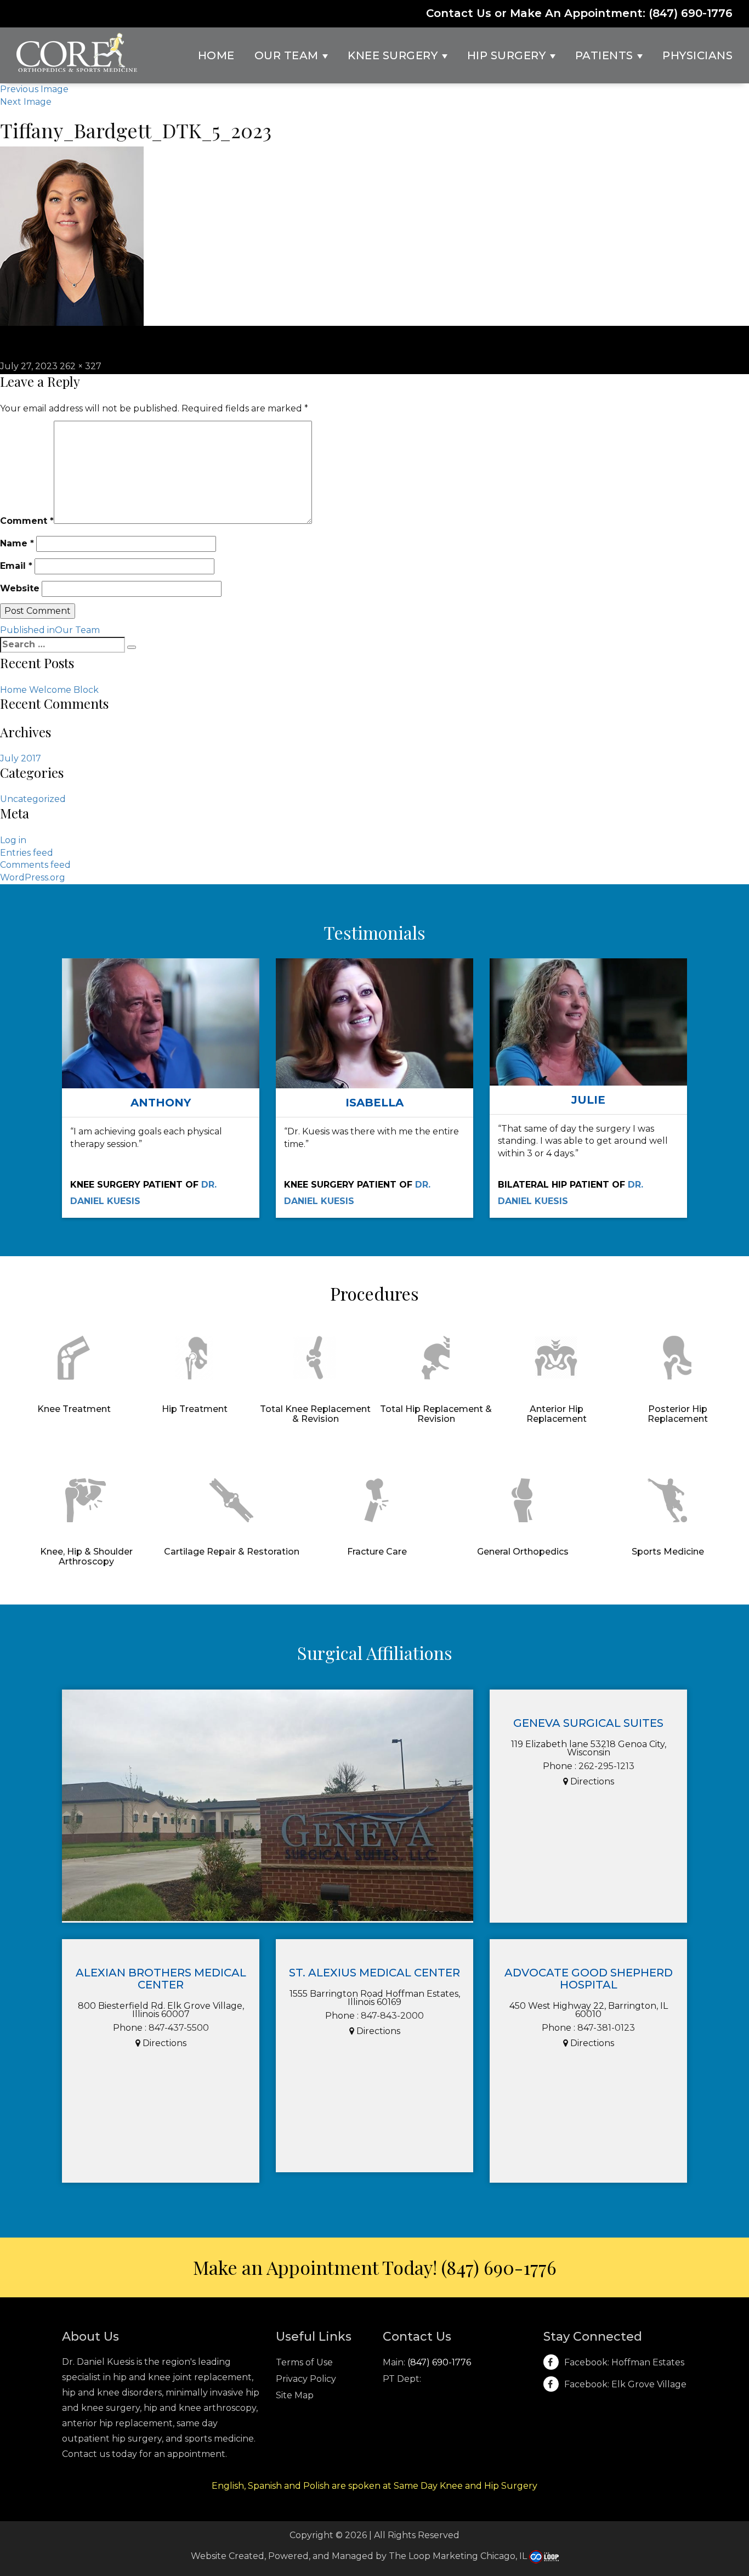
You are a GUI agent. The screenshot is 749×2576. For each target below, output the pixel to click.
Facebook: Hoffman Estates (624, 2362)
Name (17, 543)
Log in (13, 840)
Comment (27, 521)
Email (16, 566)
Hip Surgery (508, 55)
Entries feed (27, 853)
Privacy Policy (306, 2379)
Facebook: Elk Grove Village (625, 2384)
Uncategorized (33, 799)
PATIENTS (606, 55)
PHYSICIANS (697, 55)
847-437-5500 (179, 2028)
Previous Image (34, 89)
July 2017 (21, 758)
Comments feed (35, 865)
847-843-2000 (392, 2016)
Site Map (295, 2395)
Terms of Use (304, 2362)
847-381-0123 (606, 2028)
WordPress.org (33, 877)
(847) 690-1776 (691, 13)
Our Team (288, 55)
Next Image (26, 102)
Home (216, 55)
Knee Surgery (394, 55)
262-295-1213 (606, 1766)
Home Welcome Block (49, 690)
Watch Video (161, 1047)
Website (20, 588)
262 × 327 (81, 366)
